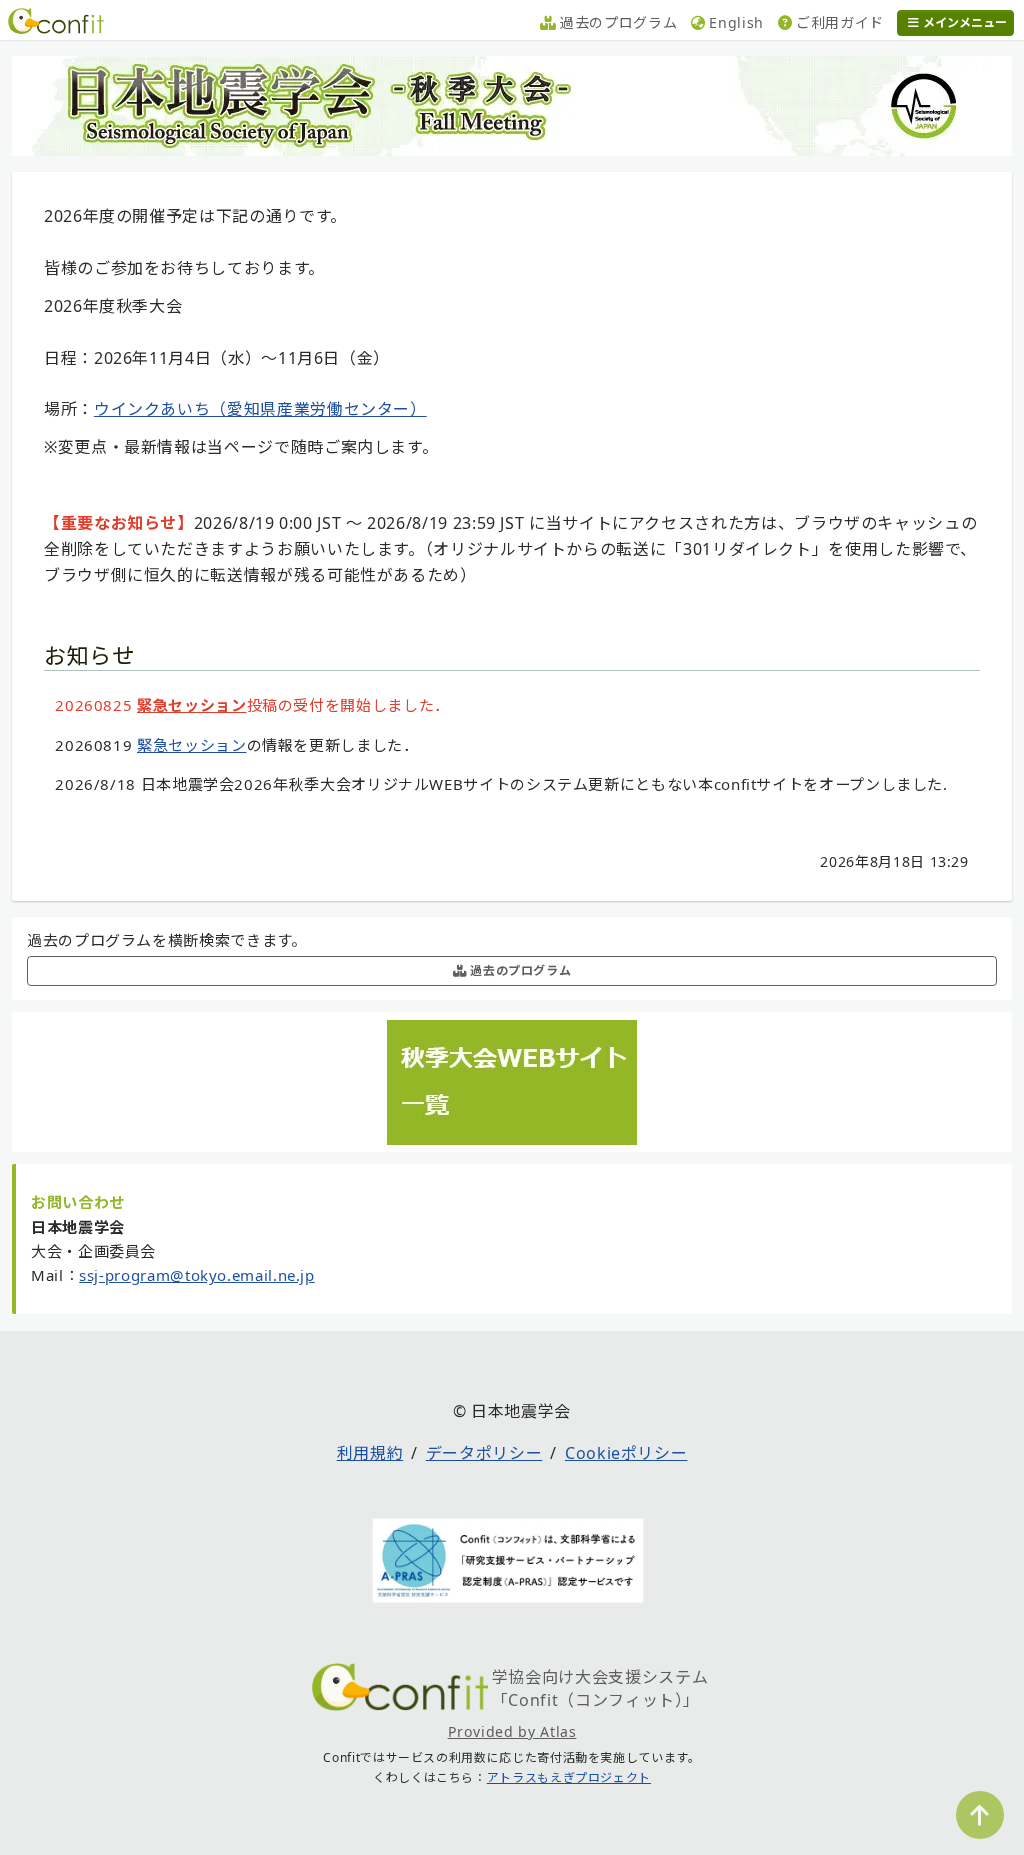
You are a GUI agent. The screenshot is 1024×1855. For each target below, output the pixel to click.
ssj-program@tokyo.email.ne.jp (197, 1275)
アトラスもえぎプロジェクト (569, 1777)
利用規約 (370, 1453)
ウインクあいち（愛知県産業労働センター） (260, 409)
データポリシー (484, 1453)
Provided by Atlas (512, 1731)
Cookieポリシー (626, 1453)
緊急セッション (191, 705)
